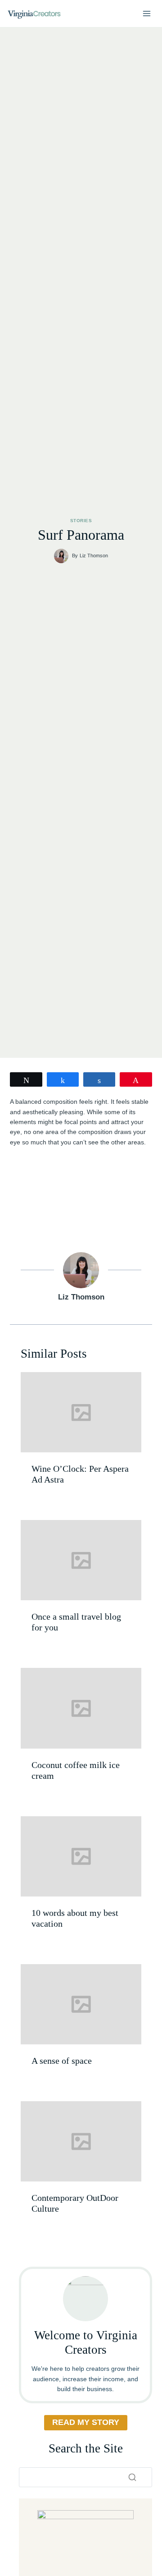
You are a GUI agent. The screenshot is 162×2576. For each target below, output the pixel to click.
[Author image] (61, 556)
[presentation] (81, 1412)
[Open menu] (146, 13)
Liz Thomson (94, 556)
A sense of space (62, 2061)
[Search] (132, 2477)
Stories (81, 521)
